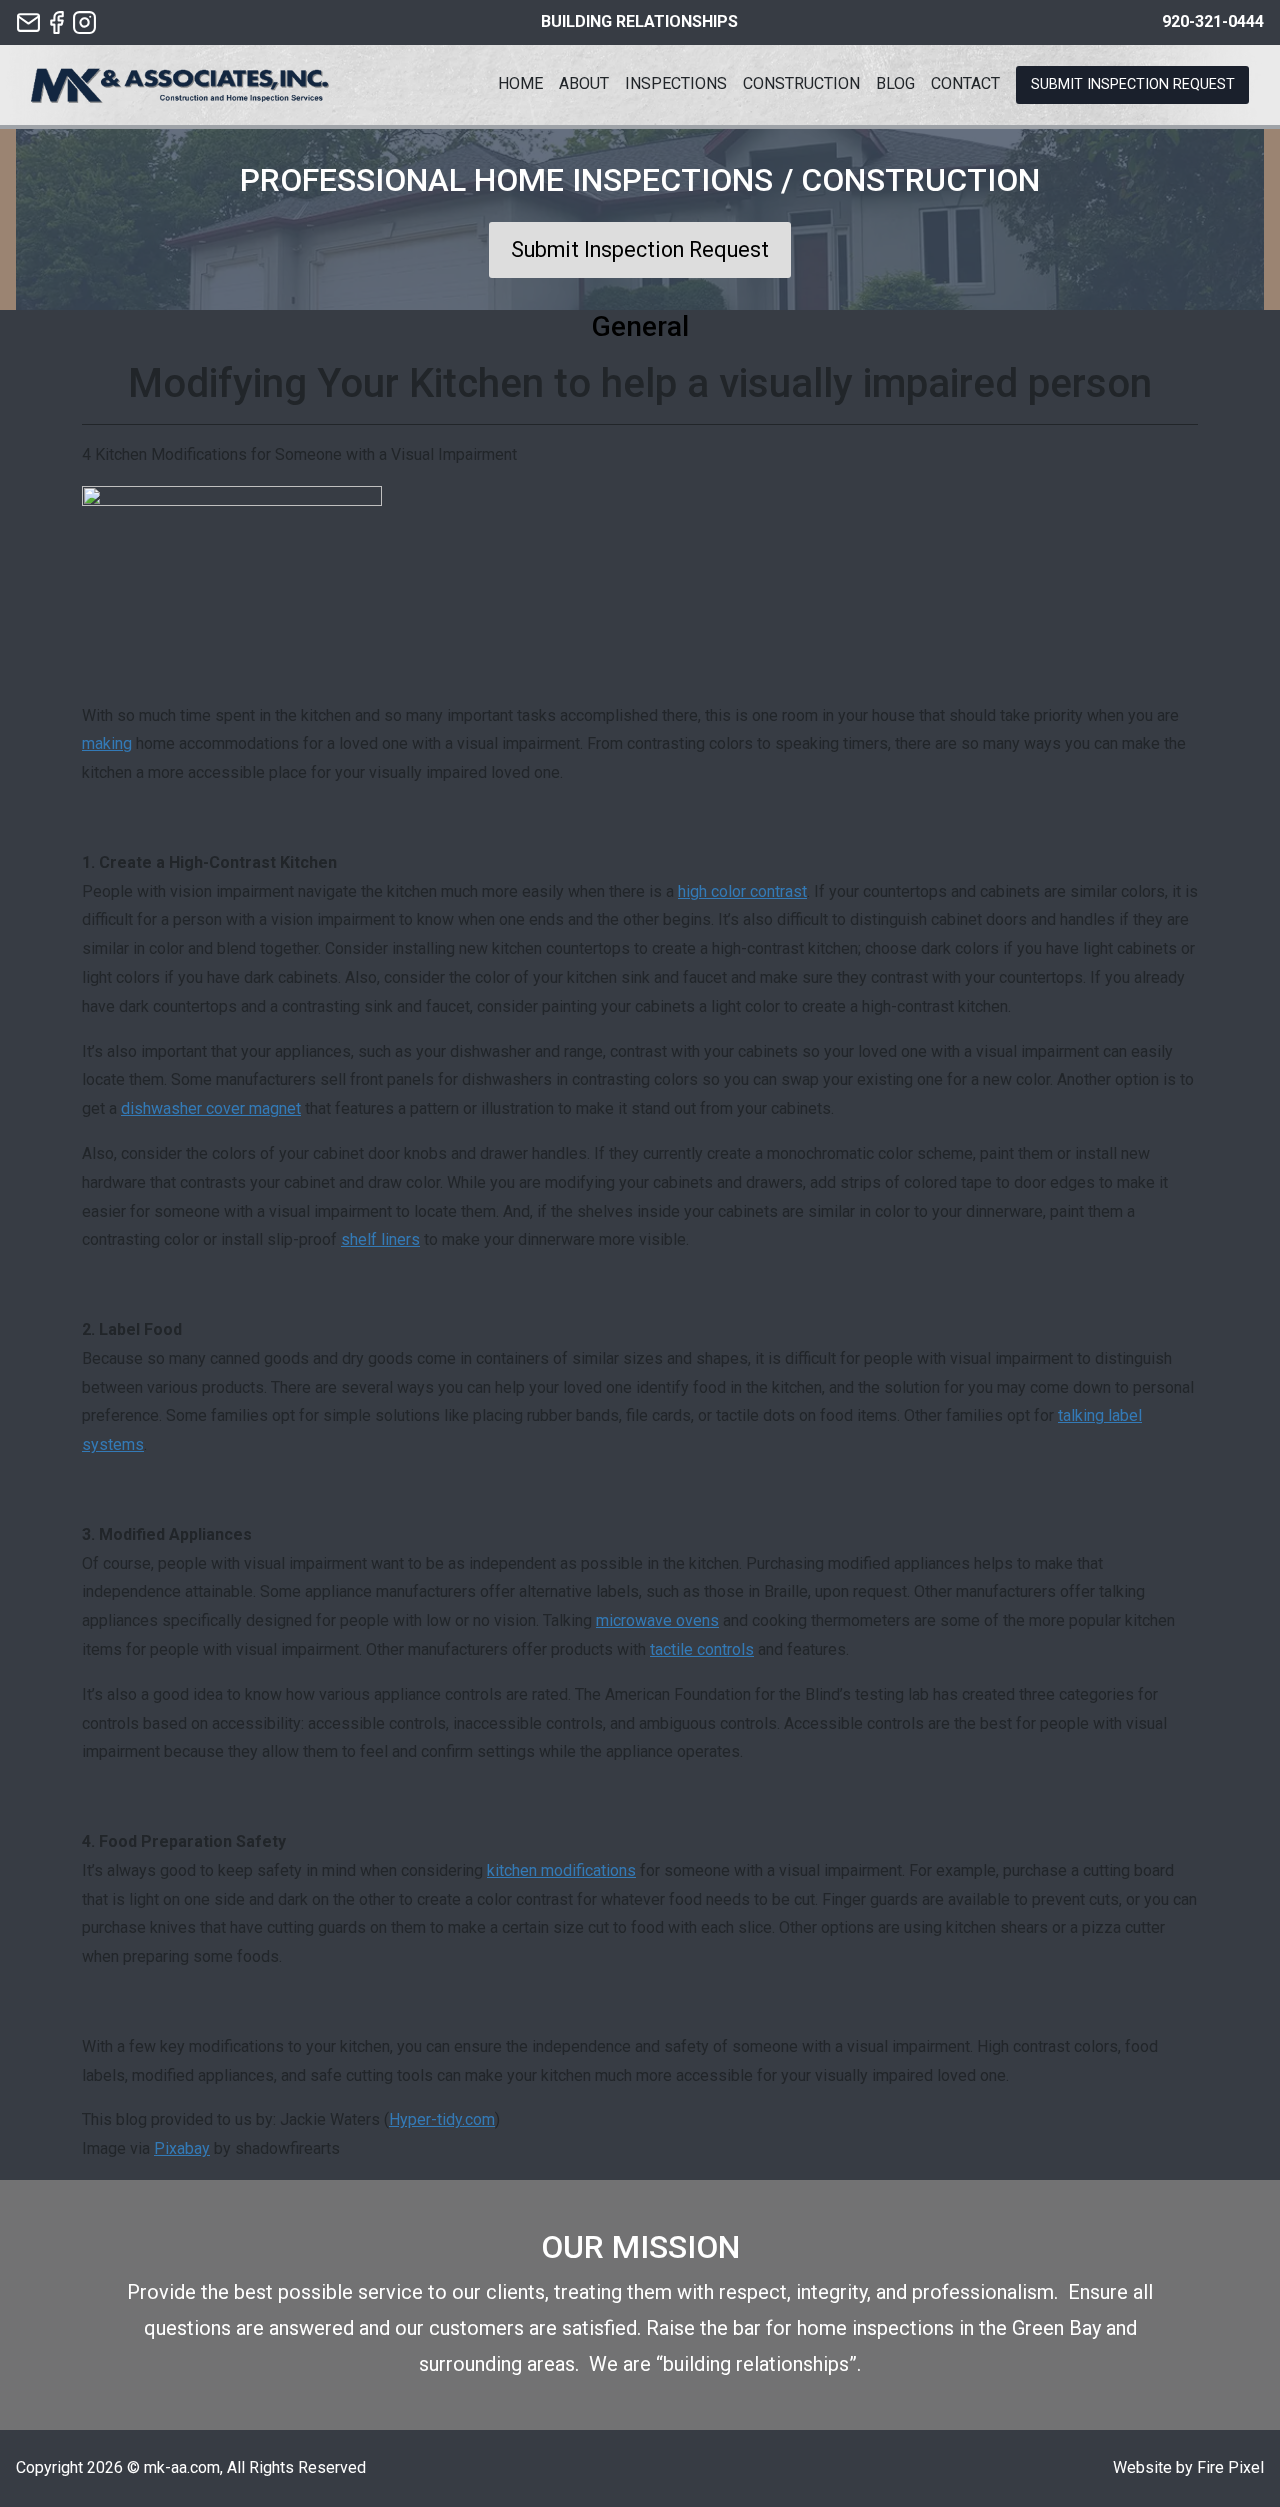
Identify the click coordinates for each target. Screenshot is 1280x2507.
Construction (801, 83)
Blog (895, 83)
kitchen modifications (561, 1870)
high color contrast (742, 891)
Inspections (676, 83)
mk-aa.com (182, 2467)
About (584, 83)
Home (520, 83)
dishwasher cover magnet (211, 1108)
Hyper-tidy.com (442, 2119)
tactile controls (702, 1649)
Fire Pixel (1230, 2467)
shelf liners (380, 1239)
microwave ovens (657, 1620)
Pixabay (182, 2148)
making (107, 743)
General (640, 326)
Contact (965, 83)
